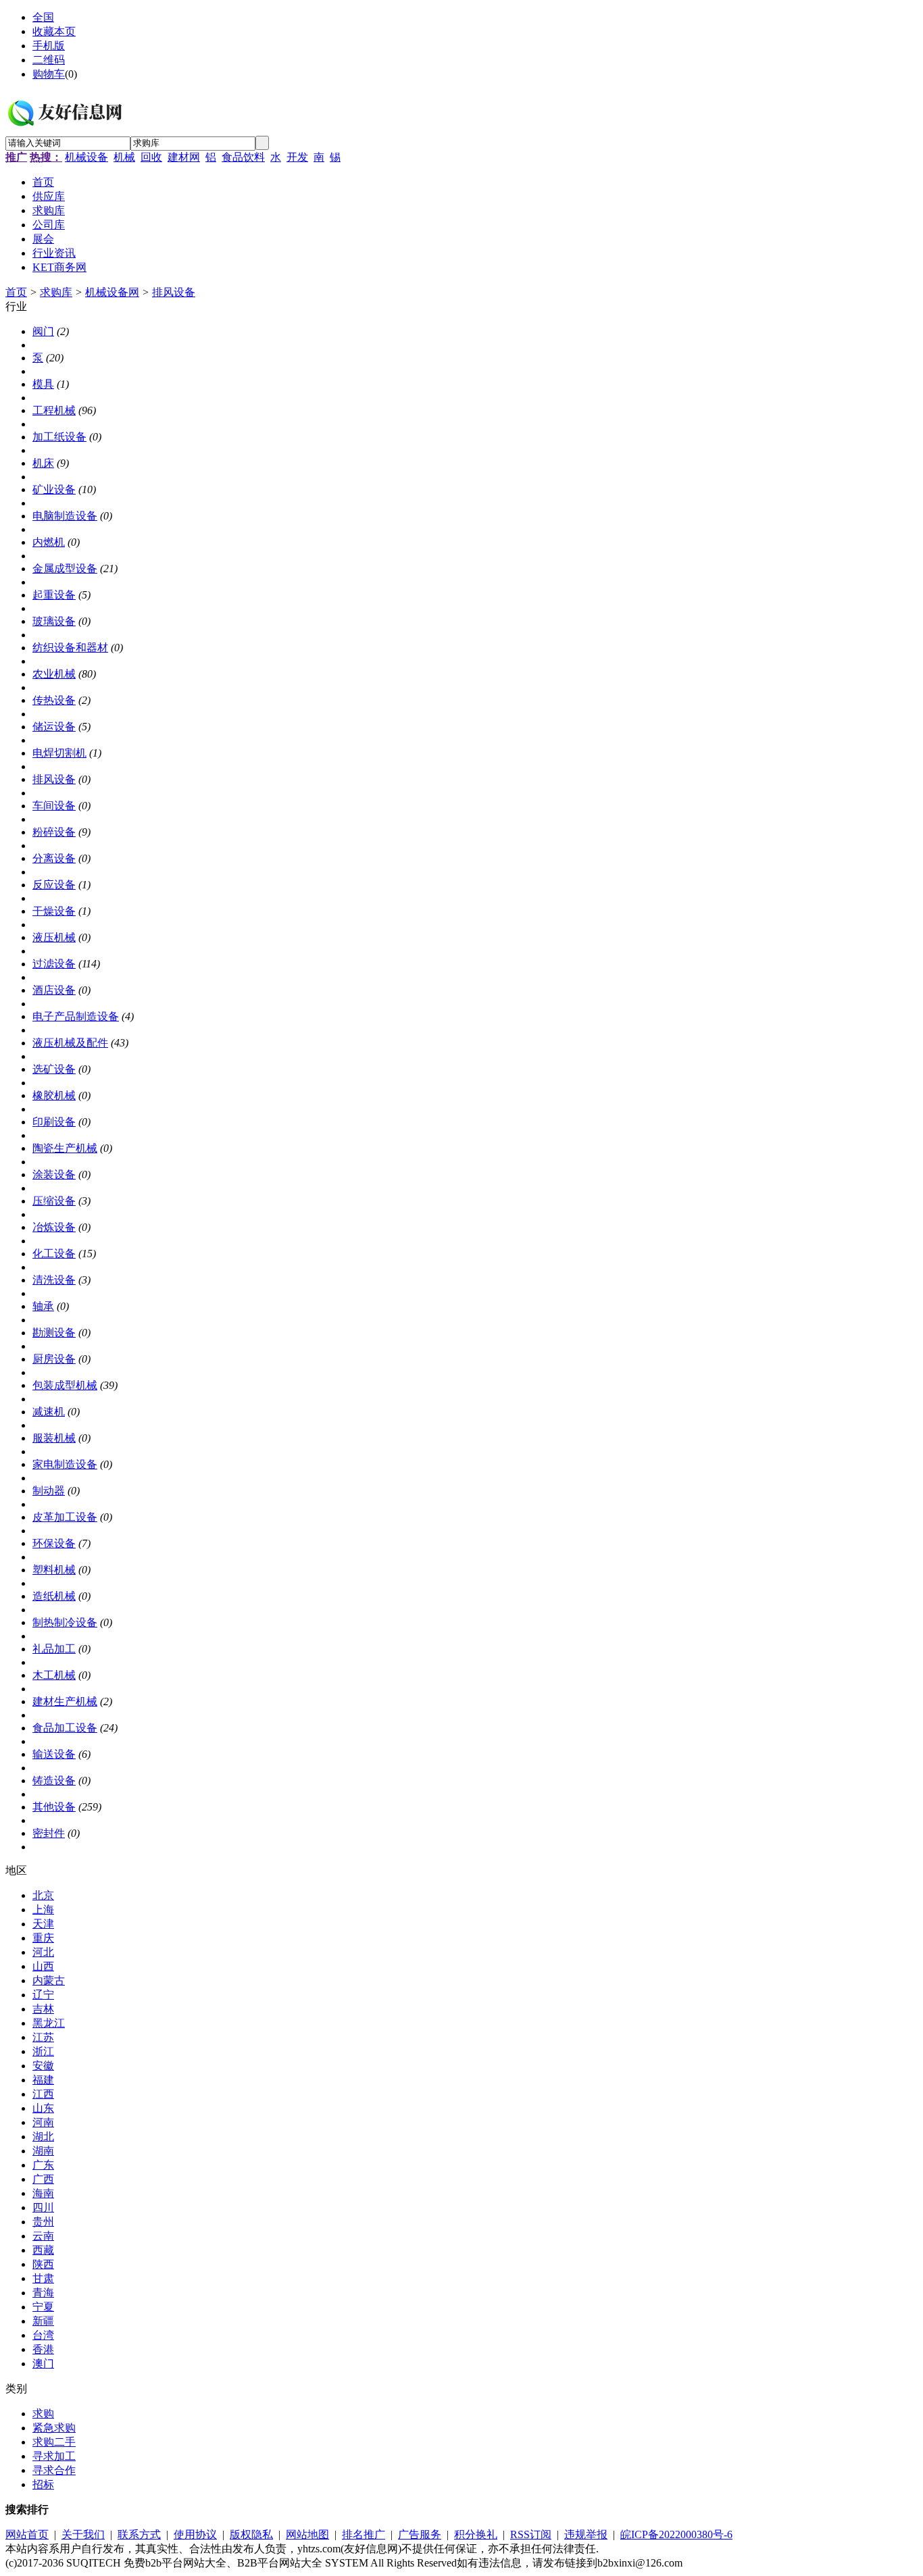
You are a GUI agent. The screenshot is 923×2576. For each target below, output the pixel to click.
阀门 (43, 331)
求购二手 (54, 2442)
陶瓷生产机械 (65, 1148)
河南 (43, 2122)
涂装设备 (54, 1175)
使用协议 (195, 2534)
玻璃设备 (54, 621)
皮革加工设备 (65, 1517)
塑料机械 (54, 1570)
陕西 (43, 2264)
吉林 (43, 2009)
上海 (43, 1910)
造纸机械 (54, 1596)
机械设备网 (112, 292)
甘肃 (43, 2278)
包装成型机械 (65, 1385)
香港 (43, 2349)
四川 (43, 2207)
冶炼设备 (54, 1227)
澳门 (43, 2364)
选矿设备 (54, 1069)
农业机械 (54, 674)
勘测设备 (54, 1333)
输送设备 (54, 1754)
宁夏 (43, 2307)
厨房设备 (54, 1359)
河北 (43, 1952)
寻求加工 (54, 2456)
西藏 (43, 2250)
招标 (43, 2484)
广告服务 (420, 2534)
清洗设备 (54, 1280)
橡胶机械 (54, 1095)
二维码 (49, 60)
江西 (43, 2094)
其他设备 (54, 1807)
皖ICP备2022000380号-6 (676, 2534)
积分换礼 (476, 2534)
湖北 (43, 2137)
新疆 (43, 2321)
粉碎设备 (54, 832)
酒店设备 (54, 990)
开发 (297, 157)
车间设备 (54, 806)
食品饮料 (243, 157)
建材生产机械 (65, 1701)
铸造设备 (54, 1781)
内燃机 (49, 542)
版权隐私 (251, 2534)
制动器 (49, 1491)
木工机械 (54, 1675)
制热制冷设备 (65, 1622)
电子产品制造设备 (76, 1016)
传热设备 (54, 700)
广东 (43, 2165)
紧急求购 (54, 2428)
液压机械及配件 (70, 1043)
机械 (124, 157)
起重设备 (54, 595)
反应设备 (54, 885)
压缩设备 (54, 1201)
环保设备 (54, 1543)
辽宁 (43, 1995)
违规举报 (586, 2534)
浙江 (43, 2051)
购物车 (49, 74)
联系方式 (139, 2534)
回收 (151, 157)
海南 (43, 2193)
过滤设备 (54, 964)
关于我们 (83, 2534)
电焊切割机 (59, 753)
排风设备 (174, 292)
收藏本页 (54, 31)
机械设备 (86, 157)
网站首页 (27, 2534)
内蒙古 (49, 1980)
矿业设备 (54, 489)
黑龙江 (49, 2023)
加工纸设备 (59, 437)
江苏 (43, 2037)
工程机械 (54, 410)
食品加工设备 (65, 1728)
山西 (43, 1966)
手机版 (49, 46)
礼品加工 (54, 1649)
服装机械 (54, 1438)
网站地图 (307, 2534)
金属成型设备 (65, 569)
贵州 (43, 2222)
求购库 (56, 292)
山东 (43, 2108)
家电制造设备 (65, 1464)
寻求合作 (54, 2470)
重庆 (43, 1938)
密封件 (49, 1833)
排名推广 (364, 2534)
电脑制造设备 (65, 516)
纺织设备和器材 (70, 648)
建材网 (184, 157)
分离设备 (54, 858)
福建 (43, 2080)
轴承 (43, 1306)
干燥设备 (54, 911)
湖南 (43, 2151)
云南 (43, 2236)
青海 (43, 2293)
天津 (43, 1924)
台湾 (43, 2335)
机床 (43, 463)
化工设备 (54, 1254)
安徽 (43, 2066)
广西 (43, 2179)
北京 (43, 1895)
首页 (16, 292)
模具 (43, 384)
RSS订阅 (531, 2534)
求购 (43, 2414)
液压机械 (54, 937)
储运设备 (54, 727)
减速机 (49, 1412)
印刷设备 (54, 1122)
